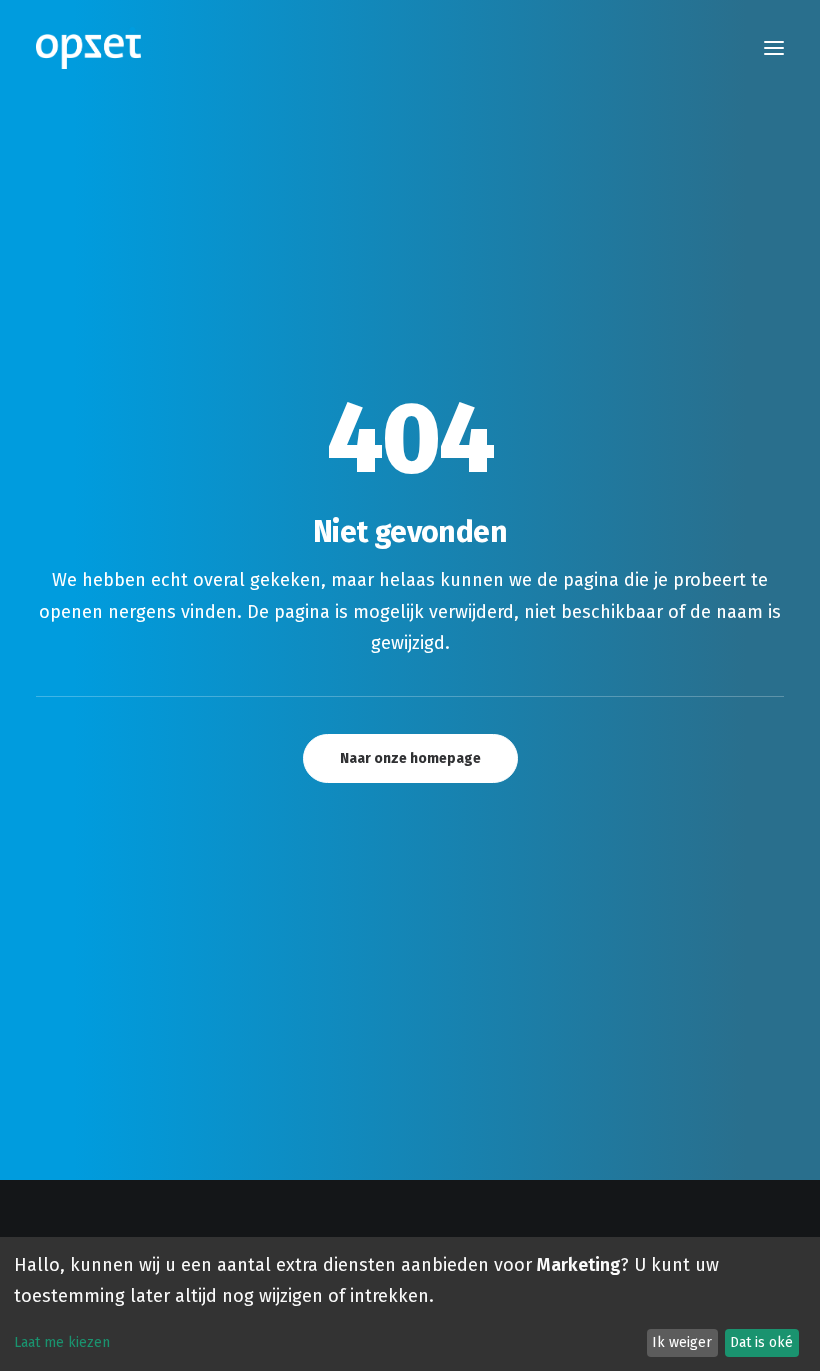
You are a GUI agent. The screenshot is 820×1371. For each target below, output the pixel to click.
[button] (774, 48)
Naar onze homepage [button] (410, 758)
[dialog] (410, 1304)
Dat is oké (761, 1342)
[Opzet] (88, 48)
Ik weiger (682, 1342)
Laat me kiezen (62, 1342)
